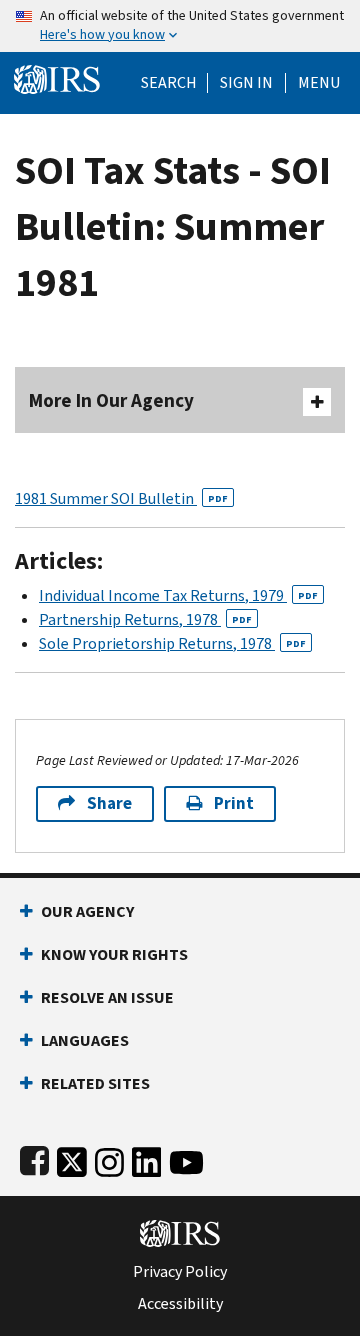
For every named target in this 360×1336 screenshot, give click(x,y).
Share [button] (109, 803)
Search (169, 83)
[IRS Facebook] (34, 1158)
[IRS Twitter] (72, 1158)
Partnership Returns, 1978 (145, 619)
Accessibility (180, 1304)
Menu (319, 83)
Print (234, 803)
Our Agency (87, 911)
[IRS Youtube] (186, 1158)
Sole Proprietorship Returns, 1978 (172, 643)
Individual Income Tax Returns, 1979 (178, 595)
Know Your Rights (114, 954)
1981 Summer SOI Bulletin (121, 498)
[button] (246, 83)
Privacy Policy (180, 1272)
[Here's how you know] (180, 26)
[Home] (57, 77)
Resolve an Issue (107, 997)
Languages (85, 1040)
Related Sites (95, 1083)
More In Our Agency (111, 400)
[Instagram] (109, 1158)
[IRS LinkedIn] (147, 1158)
